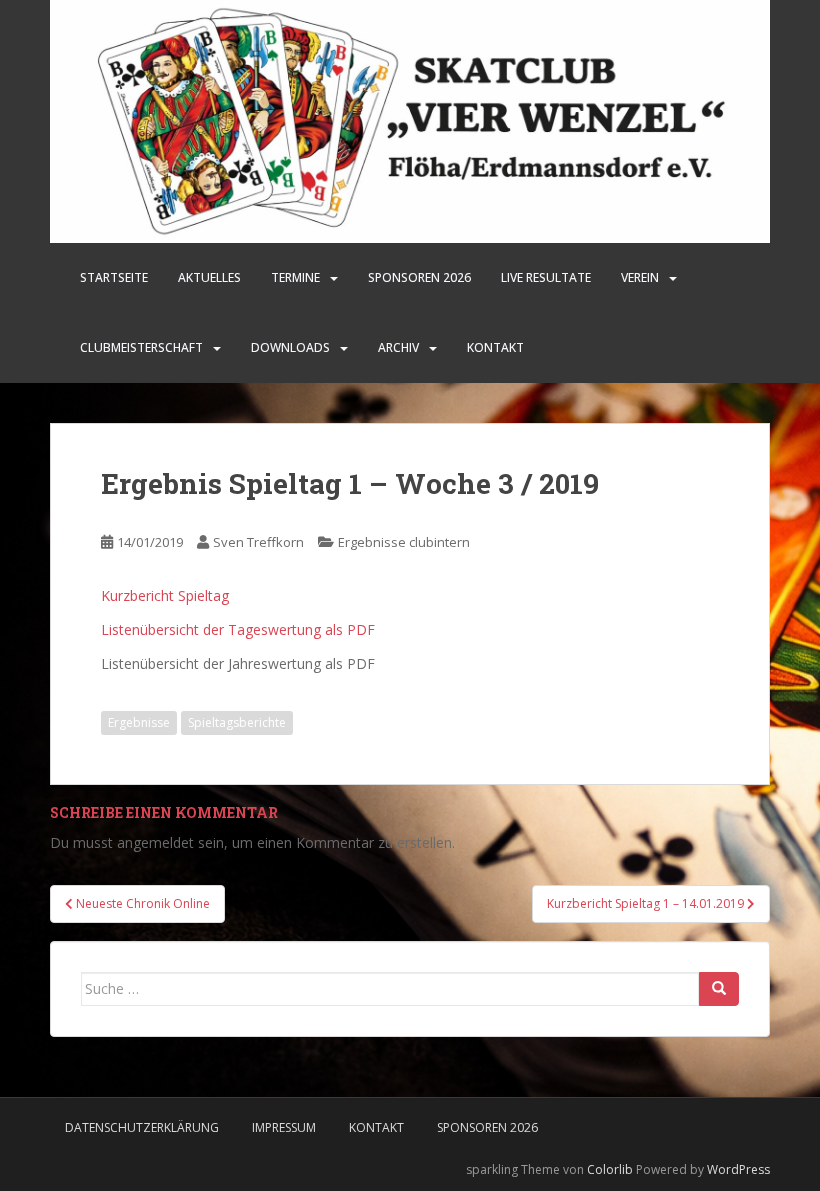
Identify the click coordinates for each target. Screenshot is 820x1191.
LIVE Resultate (546, 277)
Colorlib (610, 1169)
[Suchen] (719, 989)
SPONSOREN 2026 (419, 277)
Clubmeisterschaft (141, 347)
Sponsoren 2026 (487, 1127)
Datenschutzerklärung (142, 1127)
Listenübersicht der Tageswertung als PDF (238, 629)
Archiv (398, 347)
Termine (295, 277)
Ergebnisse (139, 722)
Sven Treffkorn (258, 542)
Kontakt (495, 347)
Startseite (114, 277)
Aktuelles (209, 277)
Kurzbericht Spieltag (165, 595)
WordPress (738, 1169)
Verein (640, 277)
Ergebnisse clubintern (404, 542)
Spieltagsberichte (237, 722)
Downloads (290, 347)
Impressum (284, 1127)
